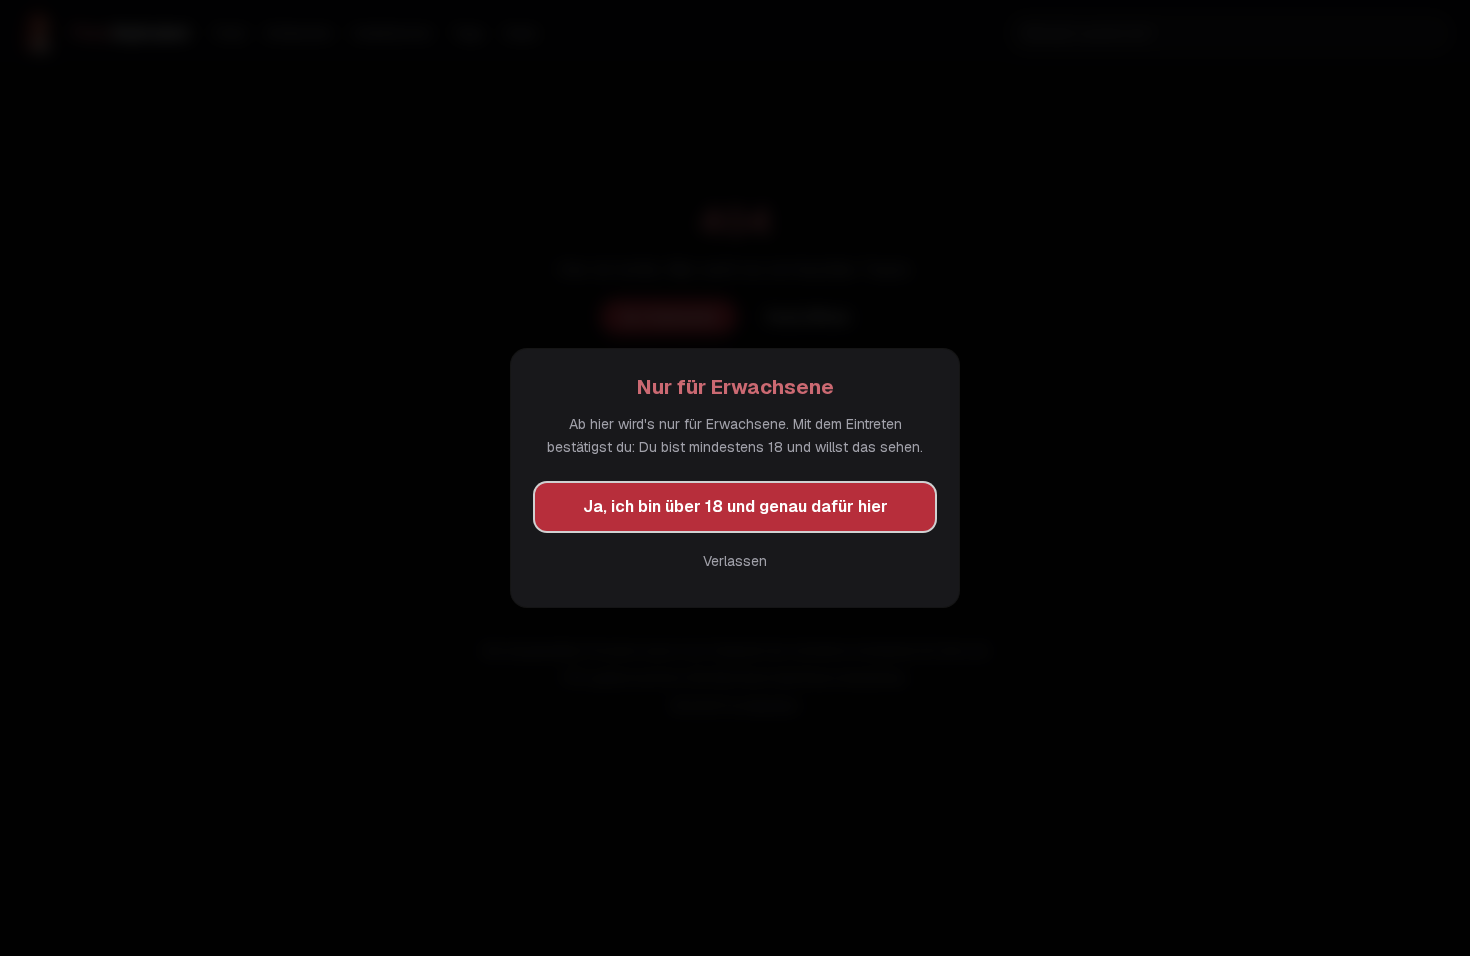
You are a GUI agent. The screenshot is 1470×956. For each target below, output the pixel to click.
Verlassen (735, 561)
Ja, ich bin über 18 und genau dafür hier (735, 506)
